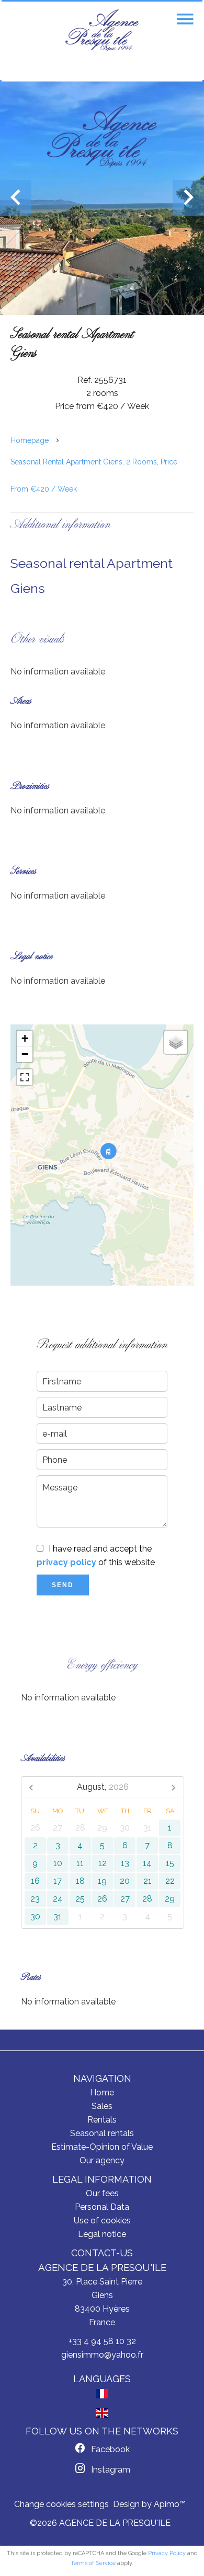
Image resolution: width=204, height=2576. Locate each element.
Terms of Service (93, 2563)
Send (63, 1585)
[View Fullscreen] (25, 1077)
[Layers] (176, 1042)
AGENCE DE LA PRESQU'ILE (102, 2267)
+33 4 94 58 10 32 (102, 2341)
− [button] (25, 1054)
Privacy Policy (167, 2553)
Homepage (30, 440)
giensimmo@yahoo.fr (102, 2355)
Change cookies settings (61, 2504)
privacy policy (66, 1562)
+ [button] (25, 1038)
